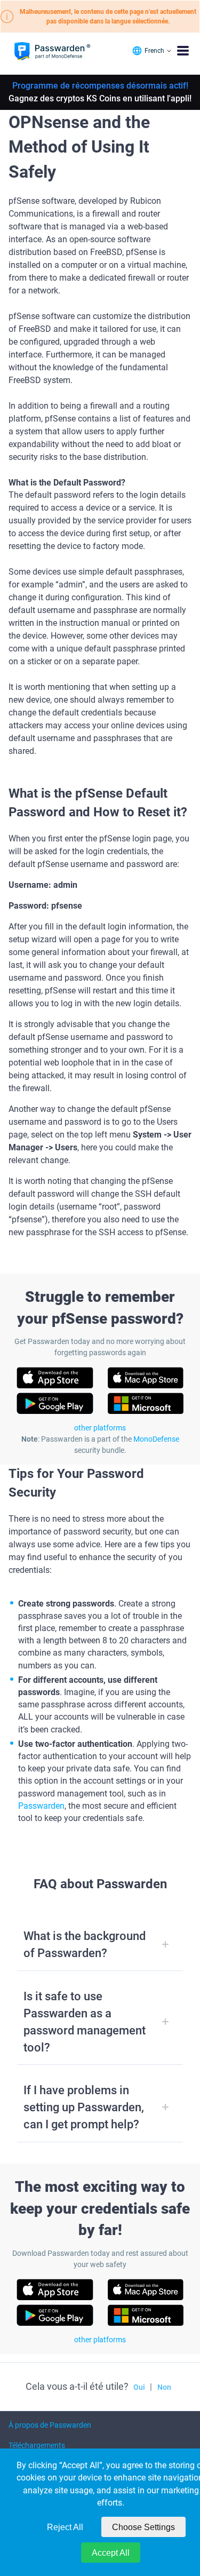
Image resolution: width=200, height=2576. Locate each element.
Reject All (65, 2527)
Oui (139, 2387)
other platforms (100, 1428)
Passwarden (41, 1806)
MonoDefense (156, 1439)
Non (164, 2387)
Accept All (111, 2553)
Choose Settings (143, 2527)
